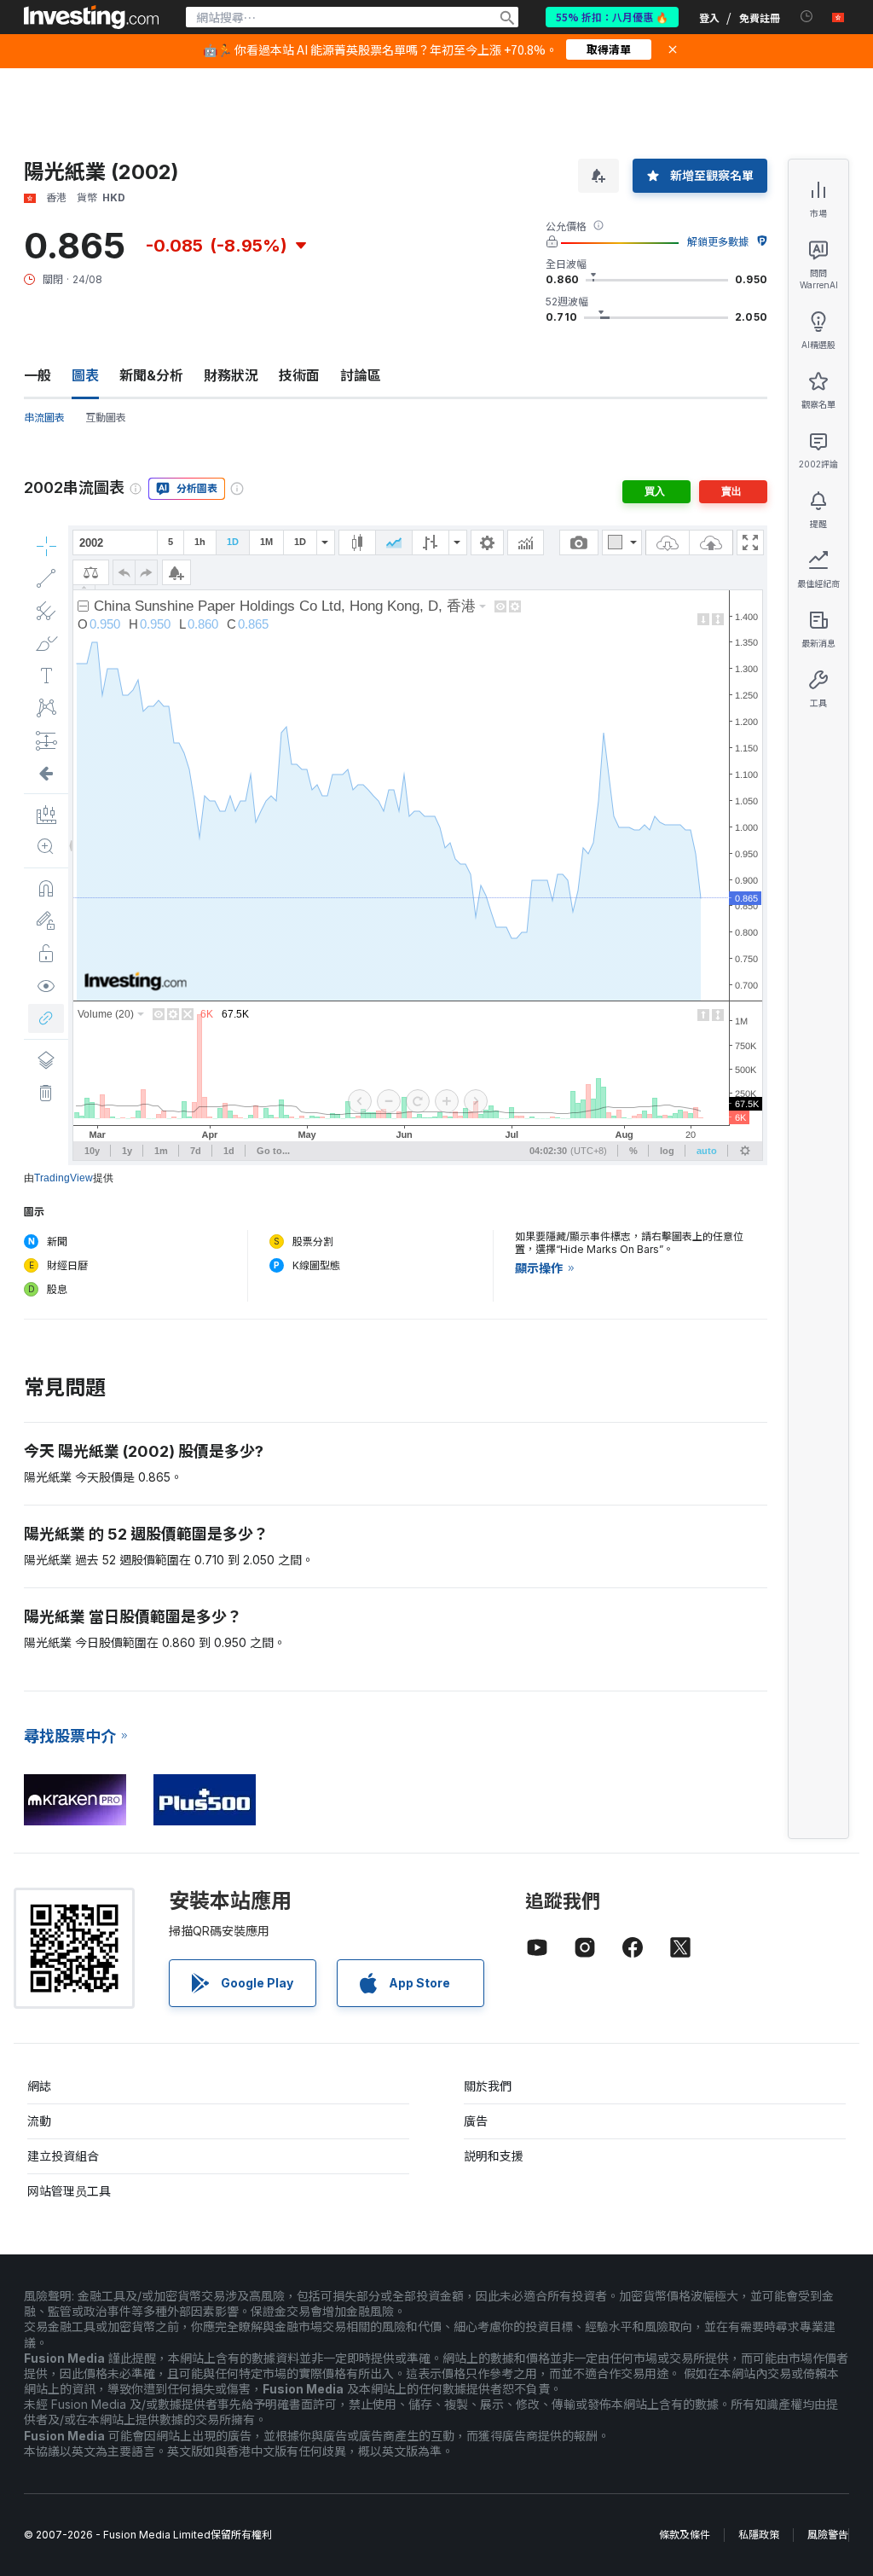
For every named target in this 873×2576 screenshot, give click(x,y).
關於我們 (488, 2086)
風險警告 (828, 2535)
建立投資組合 (63, 2156)
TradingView (64, 1178)
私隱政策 (759, 2535)
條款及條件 (685, 2535)
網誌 (39, 2086)
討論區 (361, 375)
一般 (38, 375)
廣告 (476, 2121)
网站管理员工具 (69, 2191)
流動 (39, 2121)
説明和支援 (494, 2156)
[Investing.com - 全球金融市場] (91, 17)
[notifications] (807, 17)
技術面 (299, 375)
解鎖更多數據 (718, 242)
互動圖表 (106, 418)
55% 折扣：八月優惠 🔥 (612, 17)
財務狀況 (231, 375)
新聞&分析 (151, 375)
